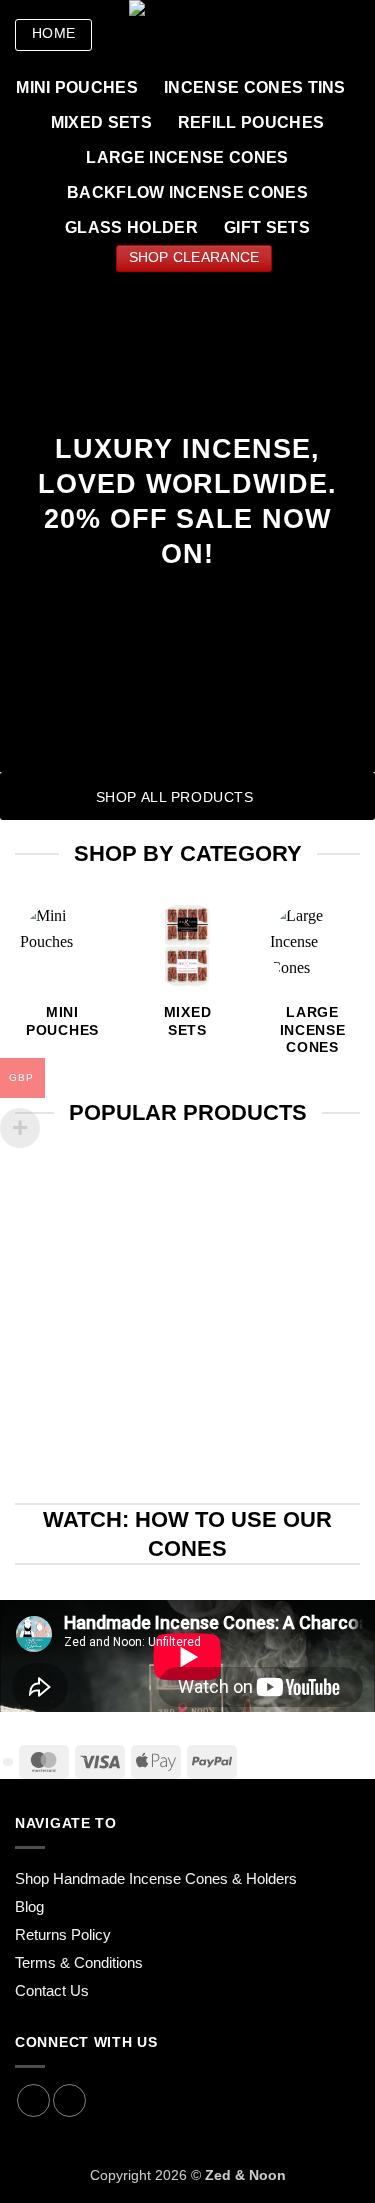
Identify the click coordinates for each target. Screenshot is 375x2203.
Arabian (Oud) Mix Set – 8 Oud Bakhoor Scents (63, 1301)
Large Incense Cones (187, 157)
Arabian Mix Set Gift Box (187, 1283)
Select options (312, 1436)
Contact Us (52, 1990)
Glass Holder (131, 227)
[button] (350, 35)
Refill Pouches (251, 122)
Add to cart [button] (62, 1419)
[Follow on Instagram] (33, 2100)
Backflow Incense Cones (187, 192)
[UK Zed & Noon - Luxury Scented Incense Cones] (193, 35)
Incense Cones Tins (255, 87)
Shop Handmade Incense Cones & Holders (156, 1878)
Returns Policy (63, 1934)
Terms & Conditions (79, 1962)
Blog (29, 1906)
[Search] (302, 35)
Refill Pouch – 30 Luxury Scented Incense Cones (312, 1310)
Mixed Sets (101, 122)
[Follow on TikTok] (69, 2100)
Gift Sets (267, 227)
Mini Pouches (77, 87)
